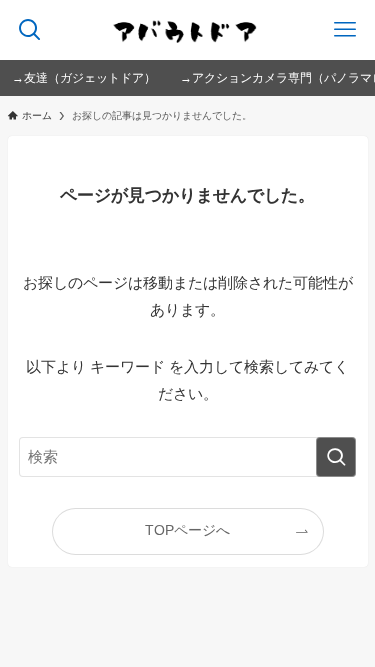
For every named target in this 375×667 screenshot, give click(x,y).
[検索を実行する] (336, 457)
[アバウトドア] (187, 30)
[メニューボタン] (345, 30)
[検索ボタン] (30, 30)
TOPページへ (187, 530)
